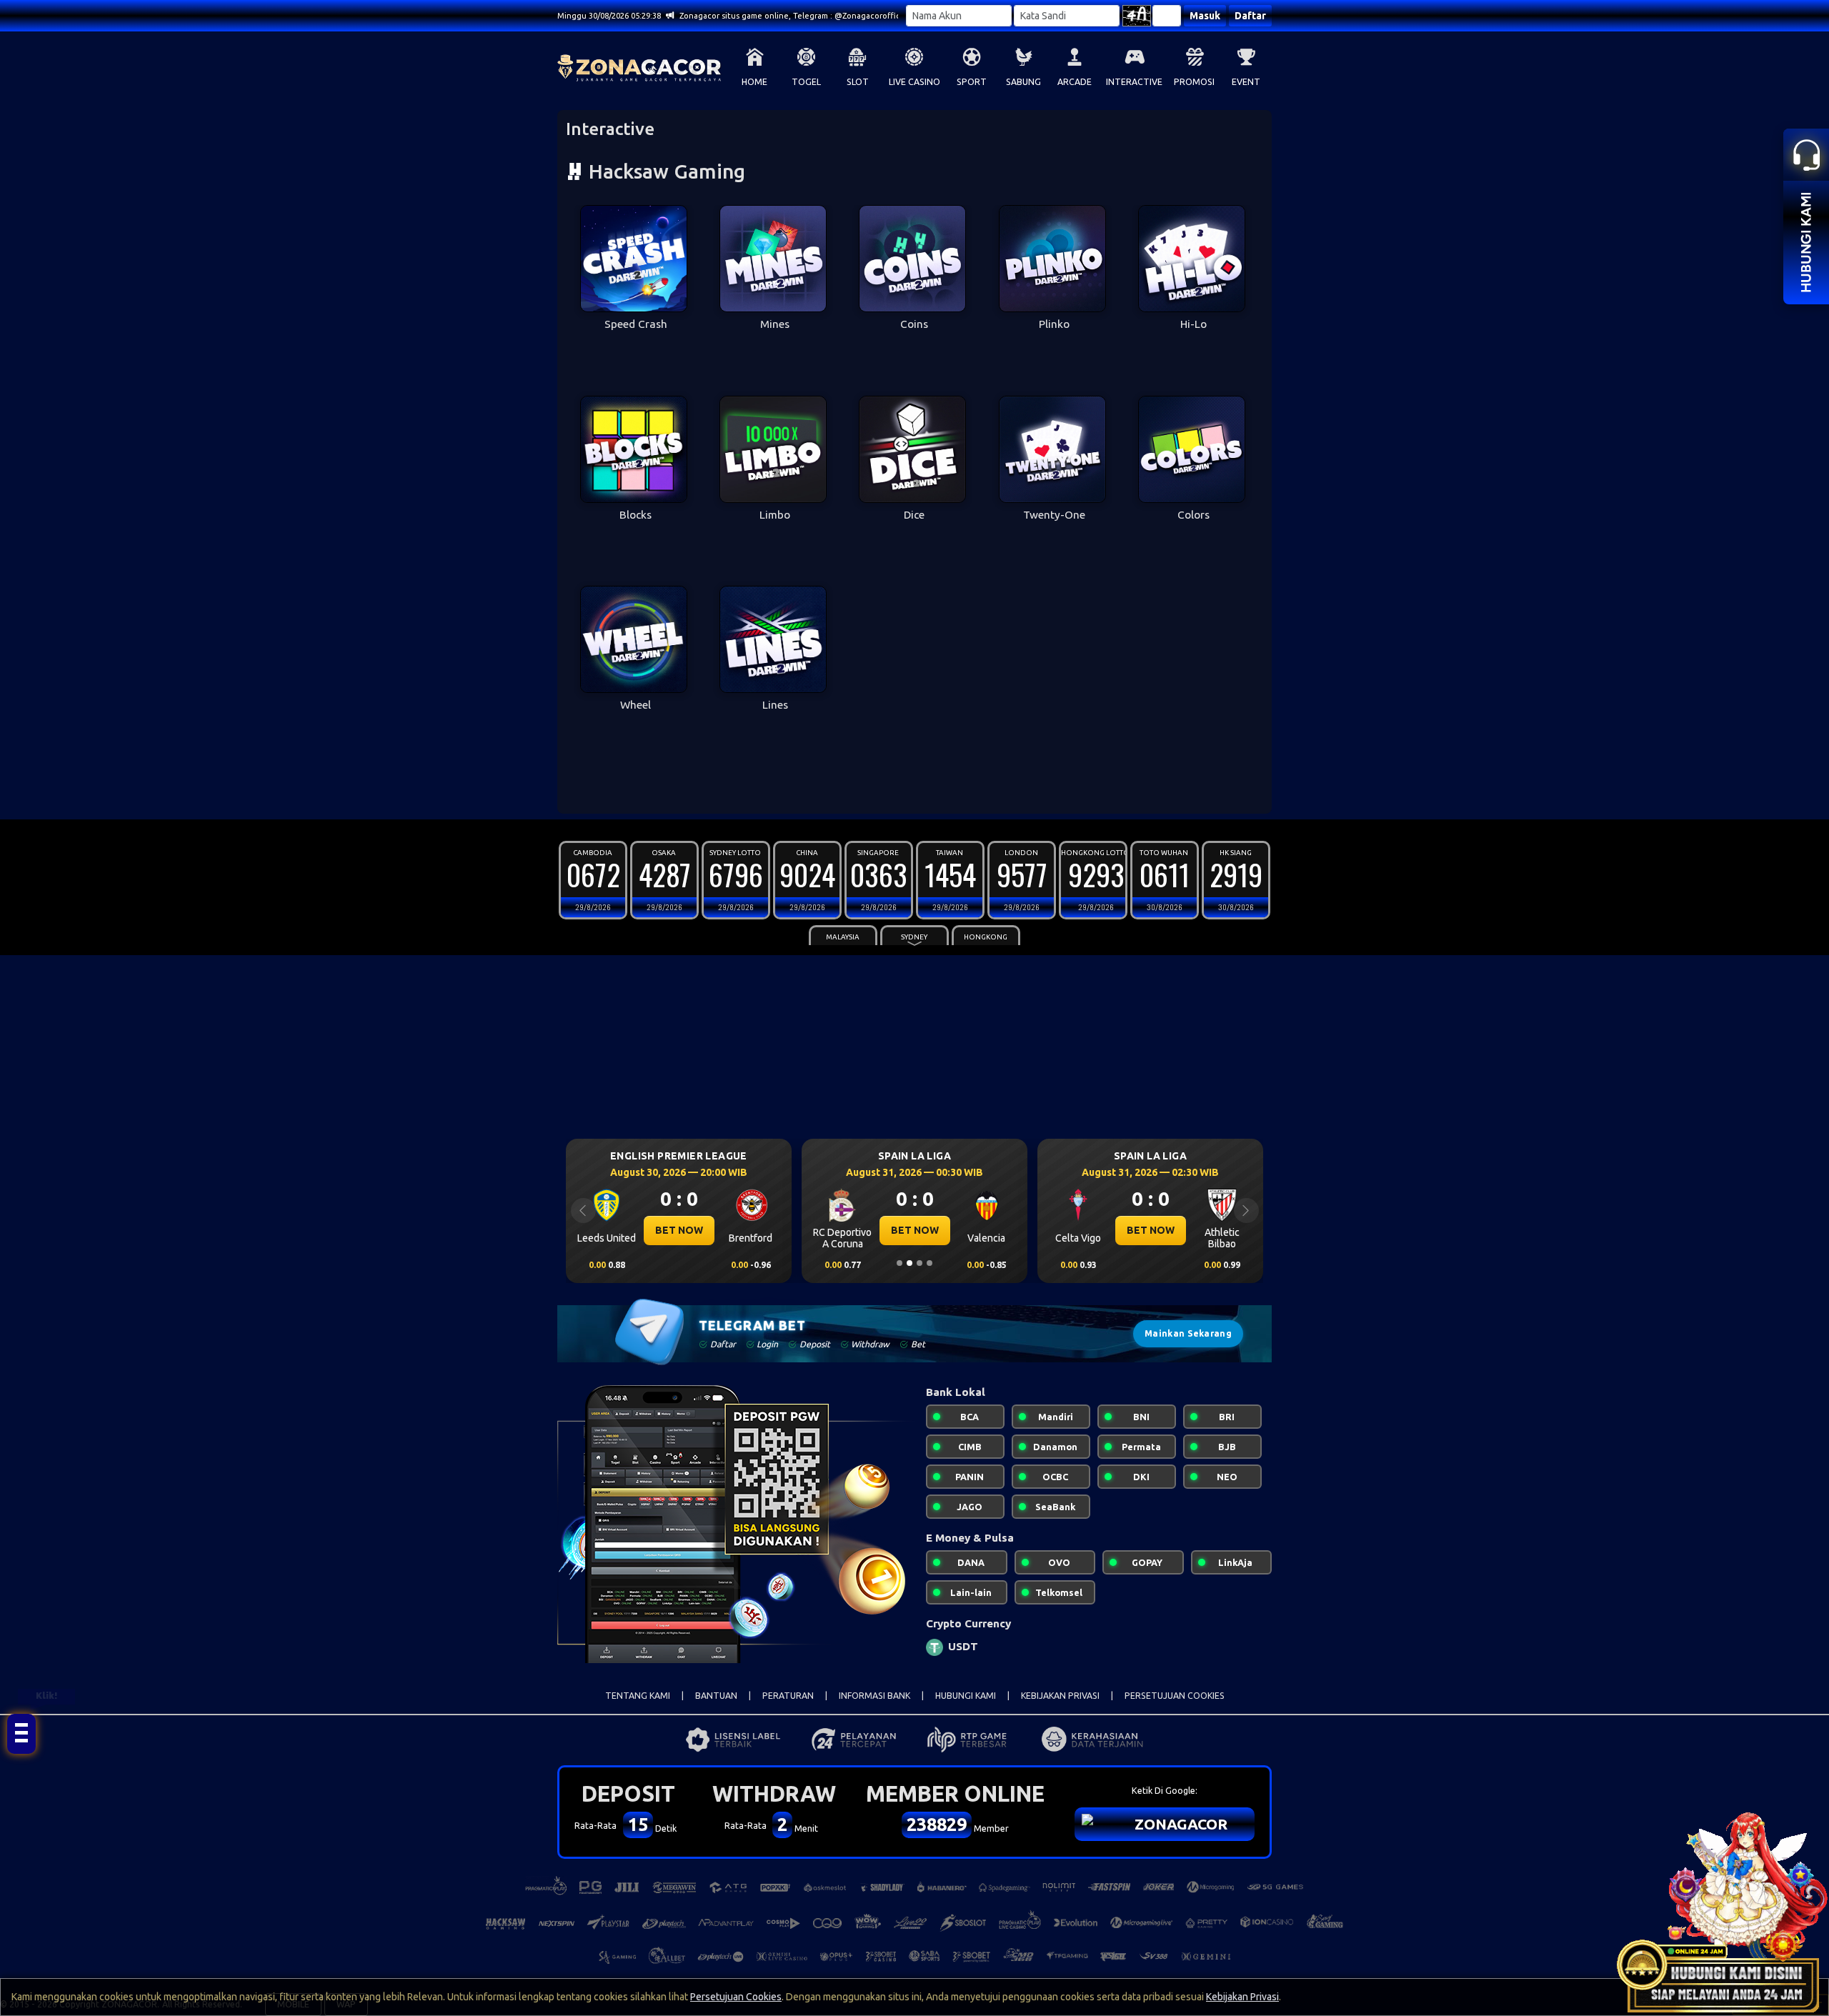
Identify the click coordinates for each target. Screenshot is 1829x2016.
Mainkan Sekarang (1188, 1333)
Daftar (1250, 16)
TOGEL (806, 82)
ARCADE (1075, 82)
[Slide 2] (909, 1263)
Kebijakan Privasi (1242, 1997)
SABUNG (1023, 82)
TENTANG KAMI (638, 1696)
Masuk (1205, 16)
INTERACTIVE (1134, 82)
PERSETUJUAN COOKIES (1175, 1696)
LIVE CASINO (914, 82)
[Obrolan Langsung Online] (1722, 1909)
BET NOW (679, 1230)
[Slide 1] (899, 1263)
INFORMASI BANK (874, 1696)
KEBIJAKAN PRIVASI (1060, 1696)
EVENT (1246, 82)
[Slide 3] (920, 1263)
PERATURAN (788, 1696)
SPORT (972, 82)
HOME (754, 82)
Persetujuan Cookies (736, 1997)
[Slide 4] (930, 1263)
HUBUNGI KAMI (966, 1696)
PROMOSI (1194, 82)
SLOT (858, 82)
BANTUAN (716, 1696)
